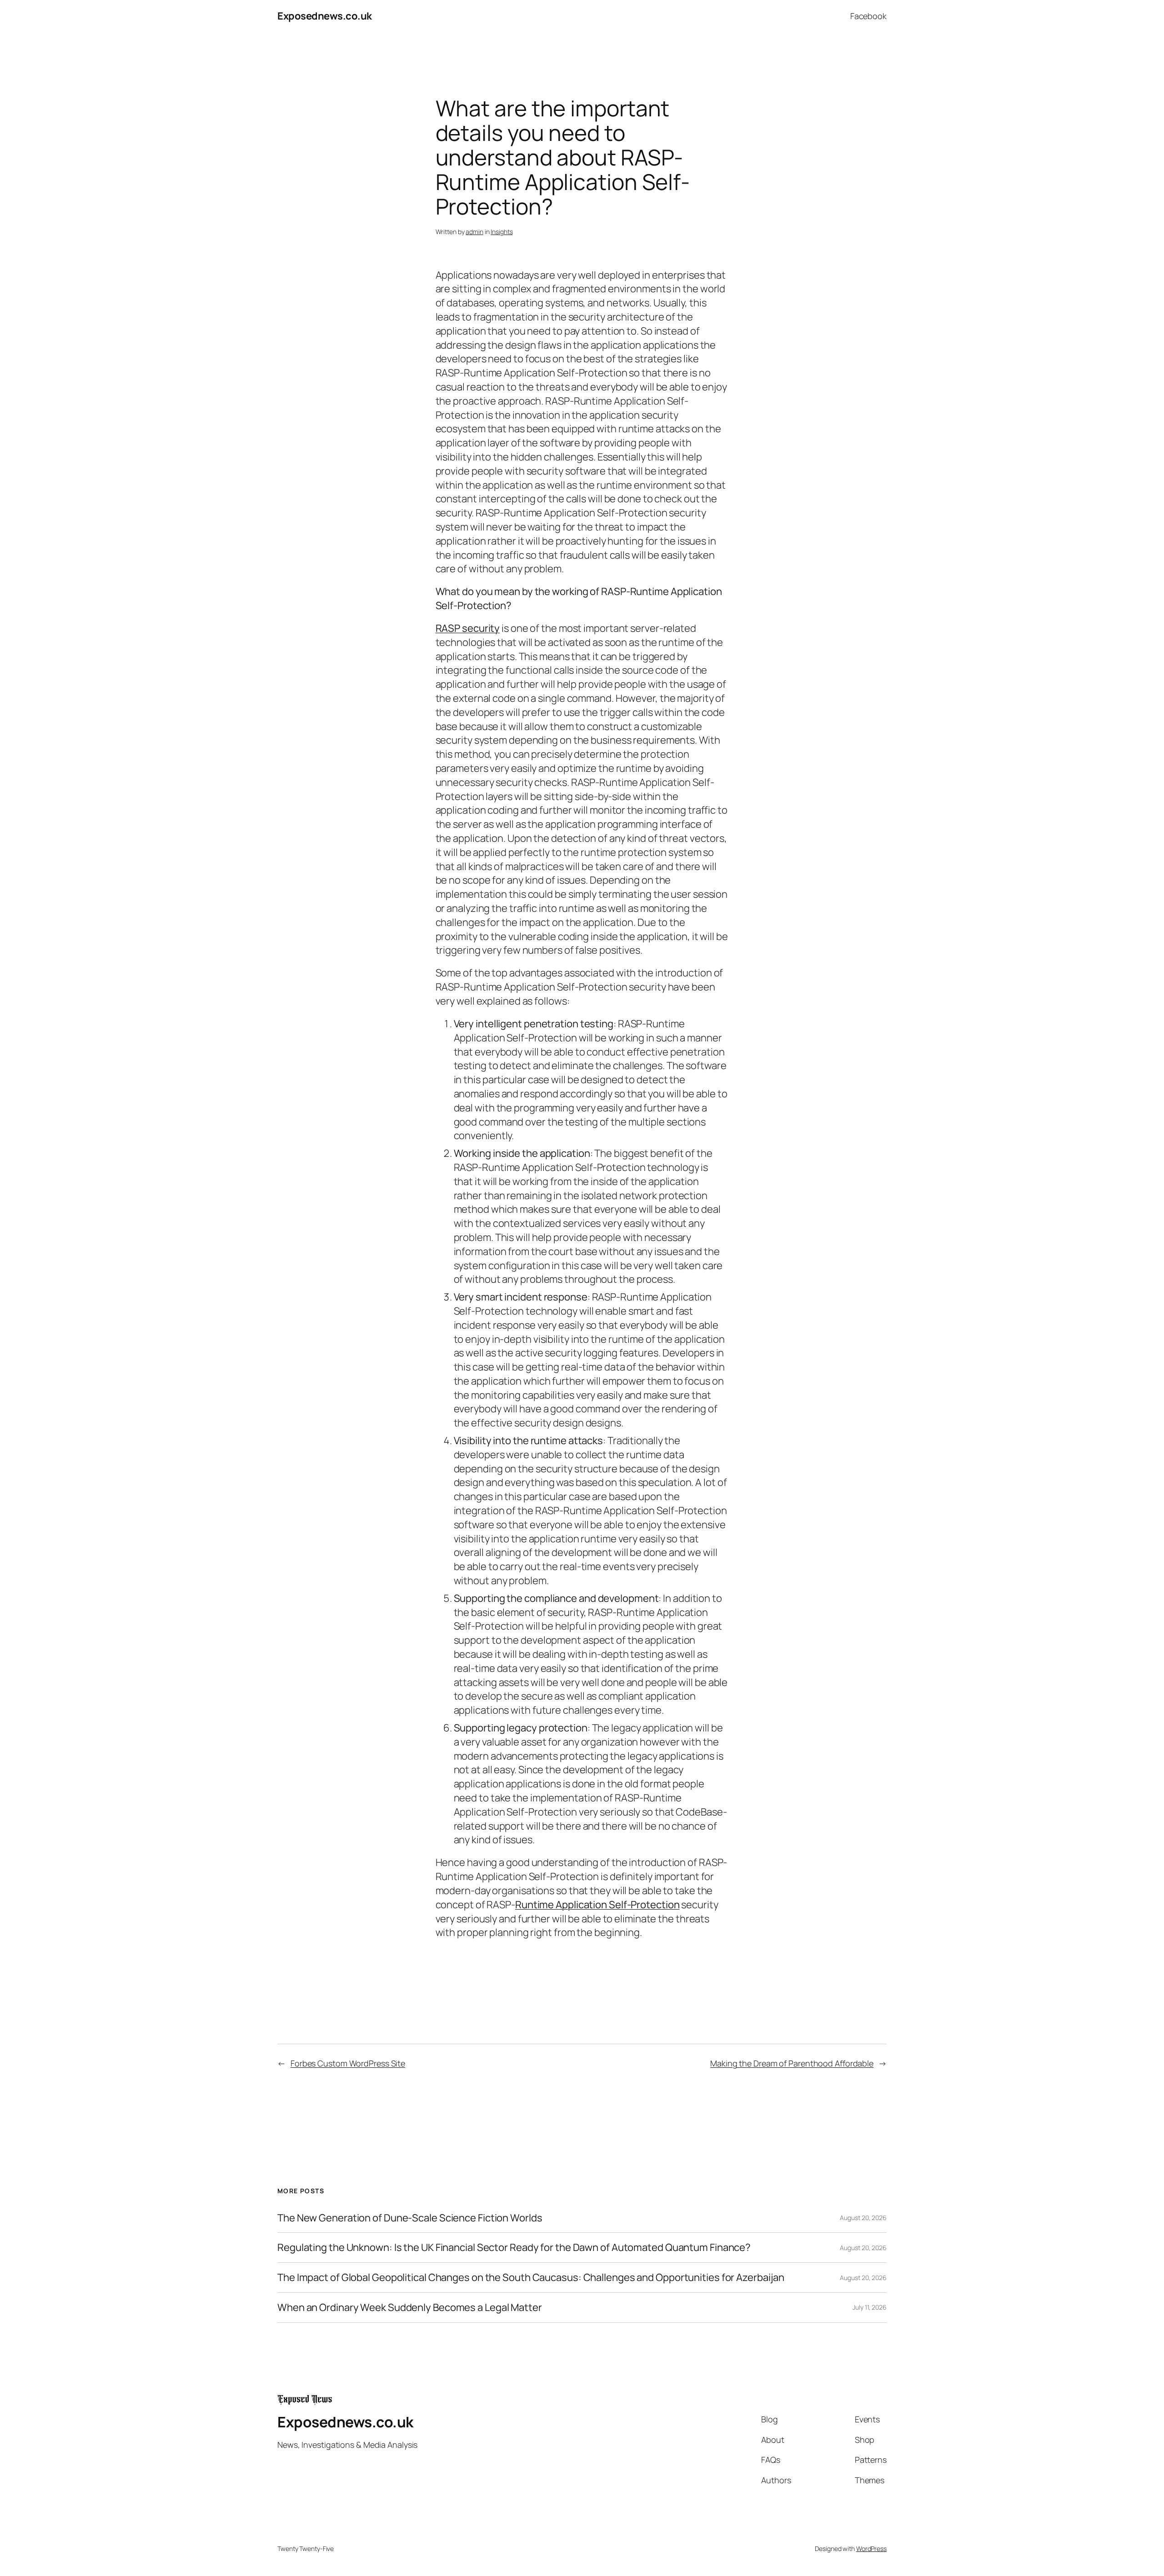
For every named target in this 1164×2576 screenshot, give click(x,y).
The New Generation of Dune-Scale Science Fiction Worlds (410, 2218)
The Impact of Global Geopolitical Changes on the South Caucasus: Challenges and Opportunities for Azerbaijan (531, 2278)
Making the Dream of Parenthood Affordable (792, 2063)
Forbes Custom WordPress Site (348, 2063)
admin (474, 232)
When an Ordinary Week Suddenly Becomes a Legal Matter (410, 2308)
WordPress (871, 2548)
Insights (502, 232)
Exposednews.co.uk (325, 16)
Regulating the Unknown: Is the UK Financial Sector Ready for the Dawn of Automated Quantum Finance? (514, 2248)
